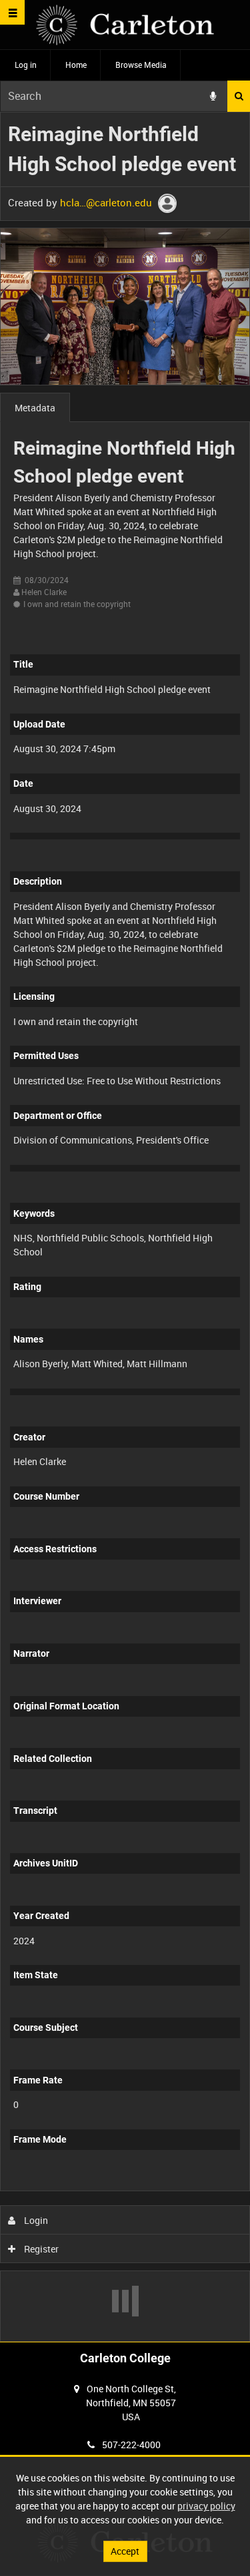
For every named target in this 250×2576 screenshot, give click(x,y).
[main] (125, 1227)
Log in (26, 65)
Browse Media (141, 65)
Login (35, 2220)
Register (40, 2249)
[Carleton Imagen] (125, 25)
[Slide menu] (12, 12)
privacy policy (206, 2506)
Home (76, 65)
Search (239, 96)
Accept (125, 2551)
